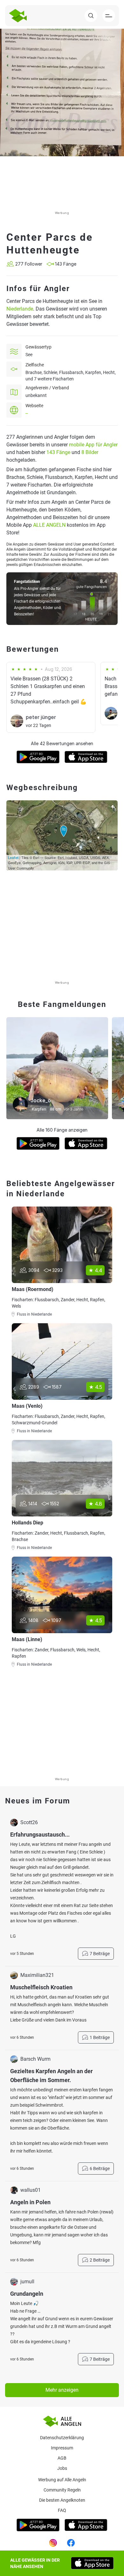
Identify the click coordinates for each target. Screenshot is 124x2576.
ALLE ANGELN (49, 525)
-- (27, 413)
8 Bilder (90, 452)
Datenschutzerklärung (62, 2438)
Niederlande (20, 309)
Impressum (62, 2448)
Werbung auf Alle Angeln (62, 2480)
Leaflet (13, 857)
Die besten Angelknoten (62, 2500)
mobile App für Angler (93, 445)
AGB (62, 2458)
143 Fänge (58, 452)
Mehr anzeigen (62, 2390)
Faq (62, 2510)
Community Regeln (62, 2490)
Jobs (62, 2468)
